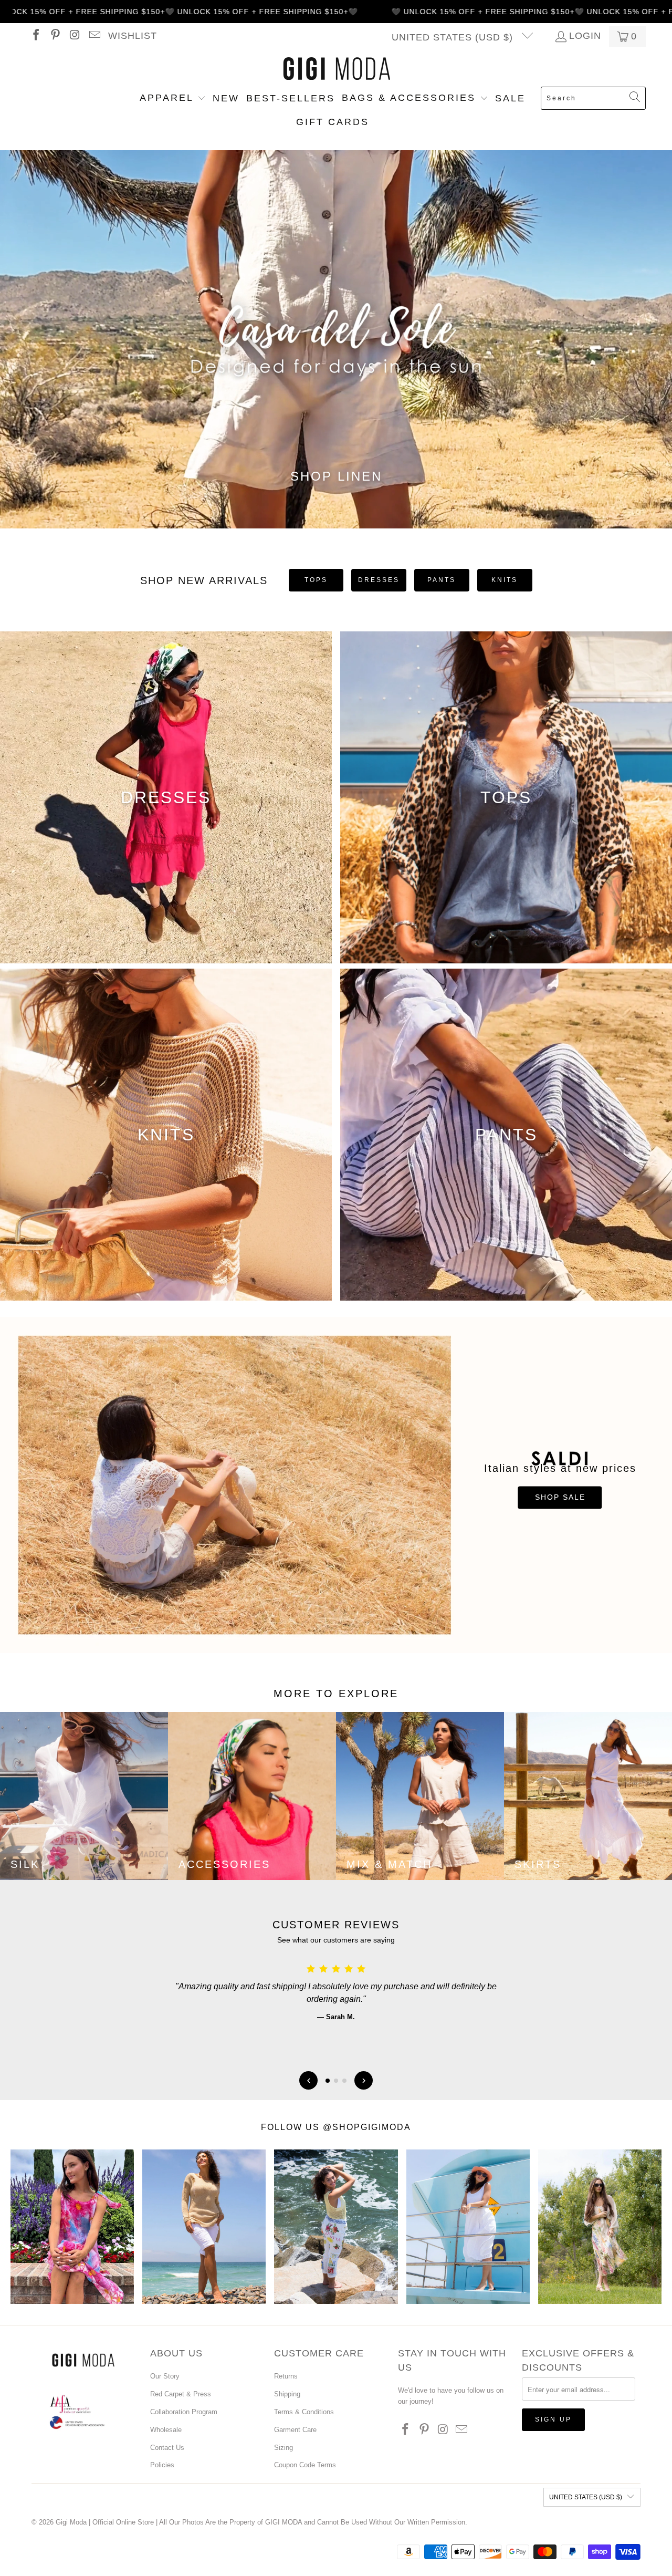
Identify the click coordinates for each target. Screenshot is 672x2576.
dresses (379, 580)
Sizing (283, 2448)
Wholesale (166, 2430)
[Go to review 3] (344, 2081)
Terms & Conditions (304, 2412)
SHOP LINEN (336, 476)
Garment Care (295, 2430)
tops (316, 580)
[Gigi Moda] (336, 69)
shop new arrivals (204, 580)
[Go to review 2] (336, 2081)
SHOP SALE (560, 1498)
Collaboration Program (184, 2412)
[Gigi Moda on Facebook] (35, 36)
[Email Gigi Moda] (93, 36)
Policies (162, 2465)
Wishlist (133, 36)
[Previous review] (308, 2080)
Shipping (287, 2394)
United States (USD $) (454, 37)
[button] (173, 99)
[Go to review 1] (328, 2081)
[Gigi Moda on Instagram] (74, 36)
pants (442, 580)
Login (585, 36)
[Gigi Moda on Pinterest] (55, 36)
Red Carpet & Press (181, 2394)
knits (505, 580)
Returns (286, 2376)
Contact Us (167, 2448)
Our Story (165, 2376)
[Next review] (364, 2080)
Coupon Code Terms (305, 2465)
